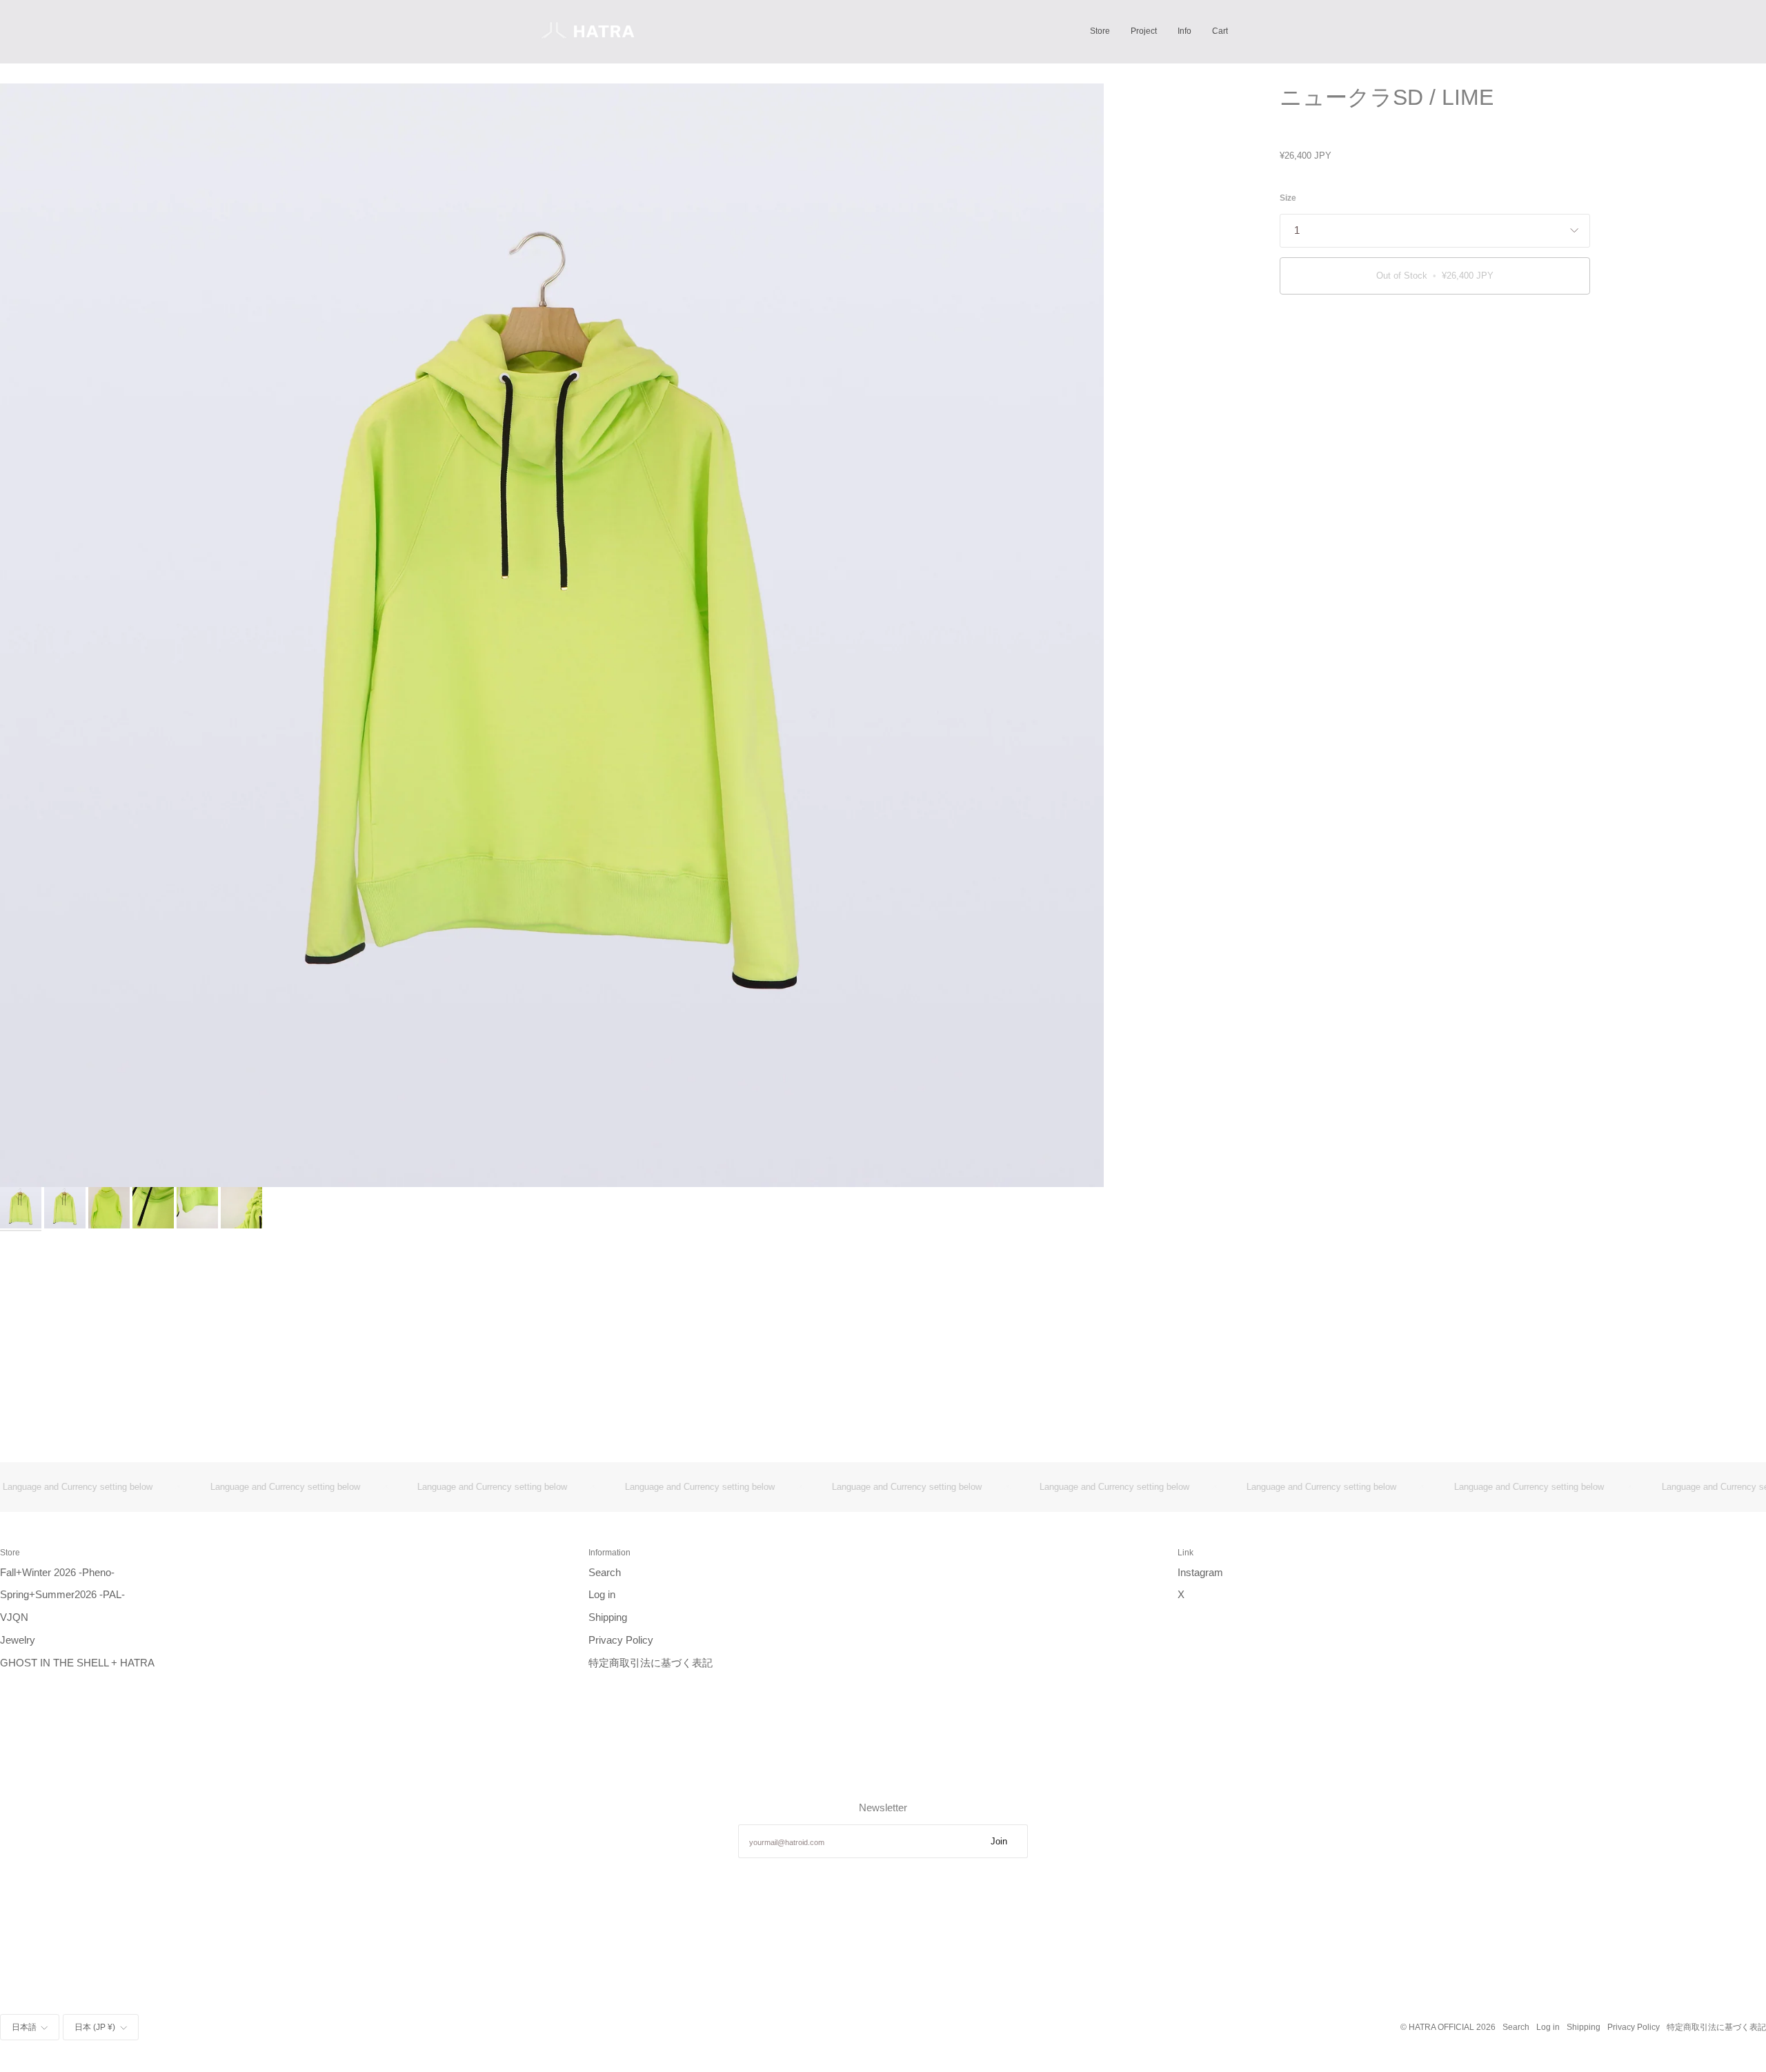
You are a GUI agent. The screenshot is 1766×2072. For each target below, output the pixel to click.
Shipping (608, 1617)
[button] (1100, 31)
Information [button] (609, 1552)
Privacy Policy (621, 1640)
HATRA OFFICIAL (1441, 2027)
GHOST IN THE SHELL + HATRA (77, 1663)
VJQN (14, 1617)
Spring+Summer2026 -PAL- (62, 1595)
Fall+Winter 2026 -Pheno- (57, 1573)
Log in (602, 1595)
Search (605, 1573)
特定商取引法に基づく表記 (651, 1663)
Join (999, 1841)
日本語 (24, 2027)
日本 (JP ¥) (95, 2027)
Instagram (1200, 1573)
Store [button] (10, 1552)
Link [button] (1185, 1552)
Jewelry (18, 1640)
